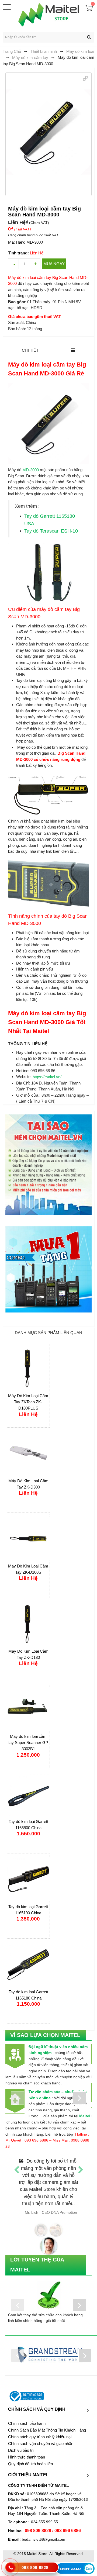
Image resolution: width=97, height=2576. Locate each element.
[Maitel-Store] (49, 15)
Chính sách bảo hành (27, 2423)
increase (35, 264)
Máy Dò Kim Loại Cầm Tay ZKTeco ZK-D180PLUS (28, 1402)
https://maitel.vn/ (47, 1077)
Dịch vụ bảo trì (21, 2450)
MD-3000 (31, 470)
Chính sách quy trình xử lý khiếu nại (40, 2437)
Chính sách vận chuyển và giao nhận (41, 2444)
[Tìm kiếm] (89, 37)
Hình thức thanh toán (27, 2457)
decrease (13, 264)
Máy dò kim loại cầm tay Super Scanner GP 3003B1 (28, 1743)
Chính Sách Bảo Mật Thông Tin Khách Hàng (47, 2430)
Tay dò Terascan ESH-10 (51, 531)
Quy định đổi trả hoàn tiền (30, 2464)
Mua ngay (54, 264)
